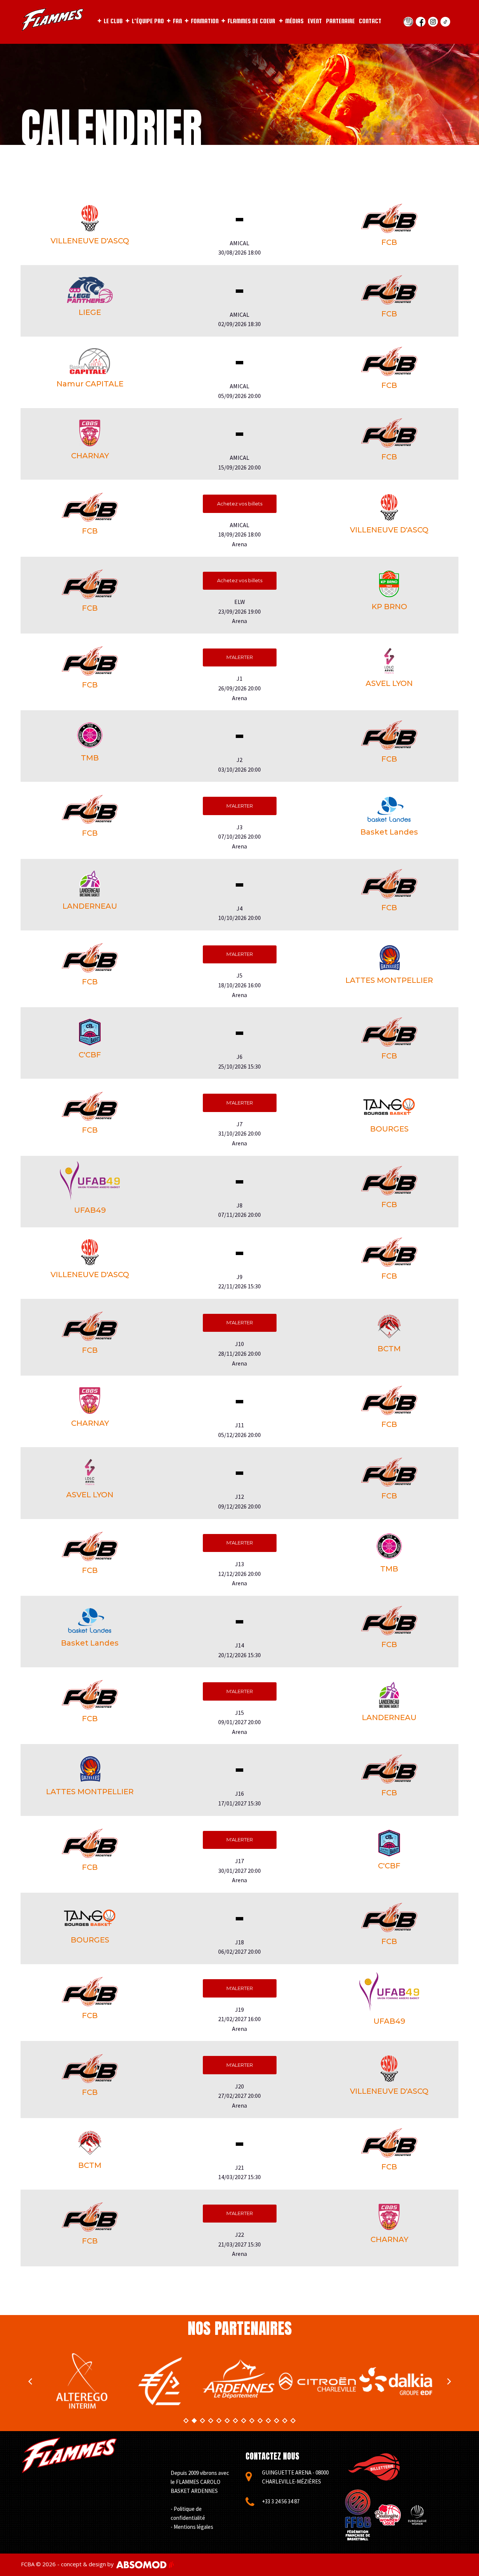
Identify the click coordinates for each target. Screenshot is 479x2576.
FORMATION (205, 21)
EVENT (315, 21)
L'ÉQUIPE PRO (148, 21)
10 (260, 2421)
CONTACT (370, 21)
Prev (30, 2381)
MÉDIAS (294, 21)
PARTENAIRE (340, 21)
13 (285, 2421)
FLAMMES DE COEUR (251, 21)
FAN (177, 21)
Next (449, 2381)
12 (277, 2421)
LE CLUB (113, 21)
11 (268, 2421)
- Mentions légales (192, 2527)
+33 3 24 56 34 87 (281, 2501)
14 (293, 2421)
